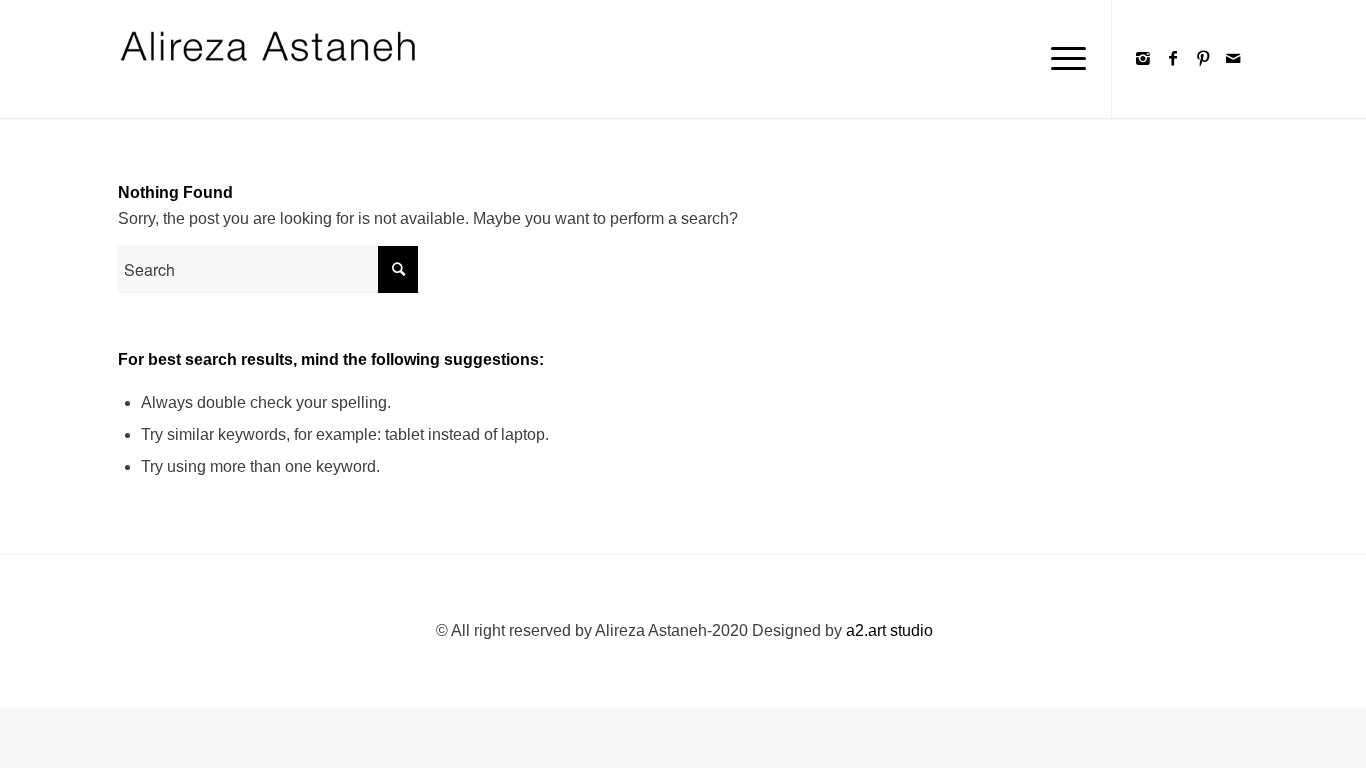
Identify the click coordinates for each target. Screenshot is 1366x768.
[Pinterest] (1203, 58)
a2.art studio (889, 630)
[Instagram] (1143, 58)
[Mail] (1233, 58)
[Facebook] (1173, 58)
